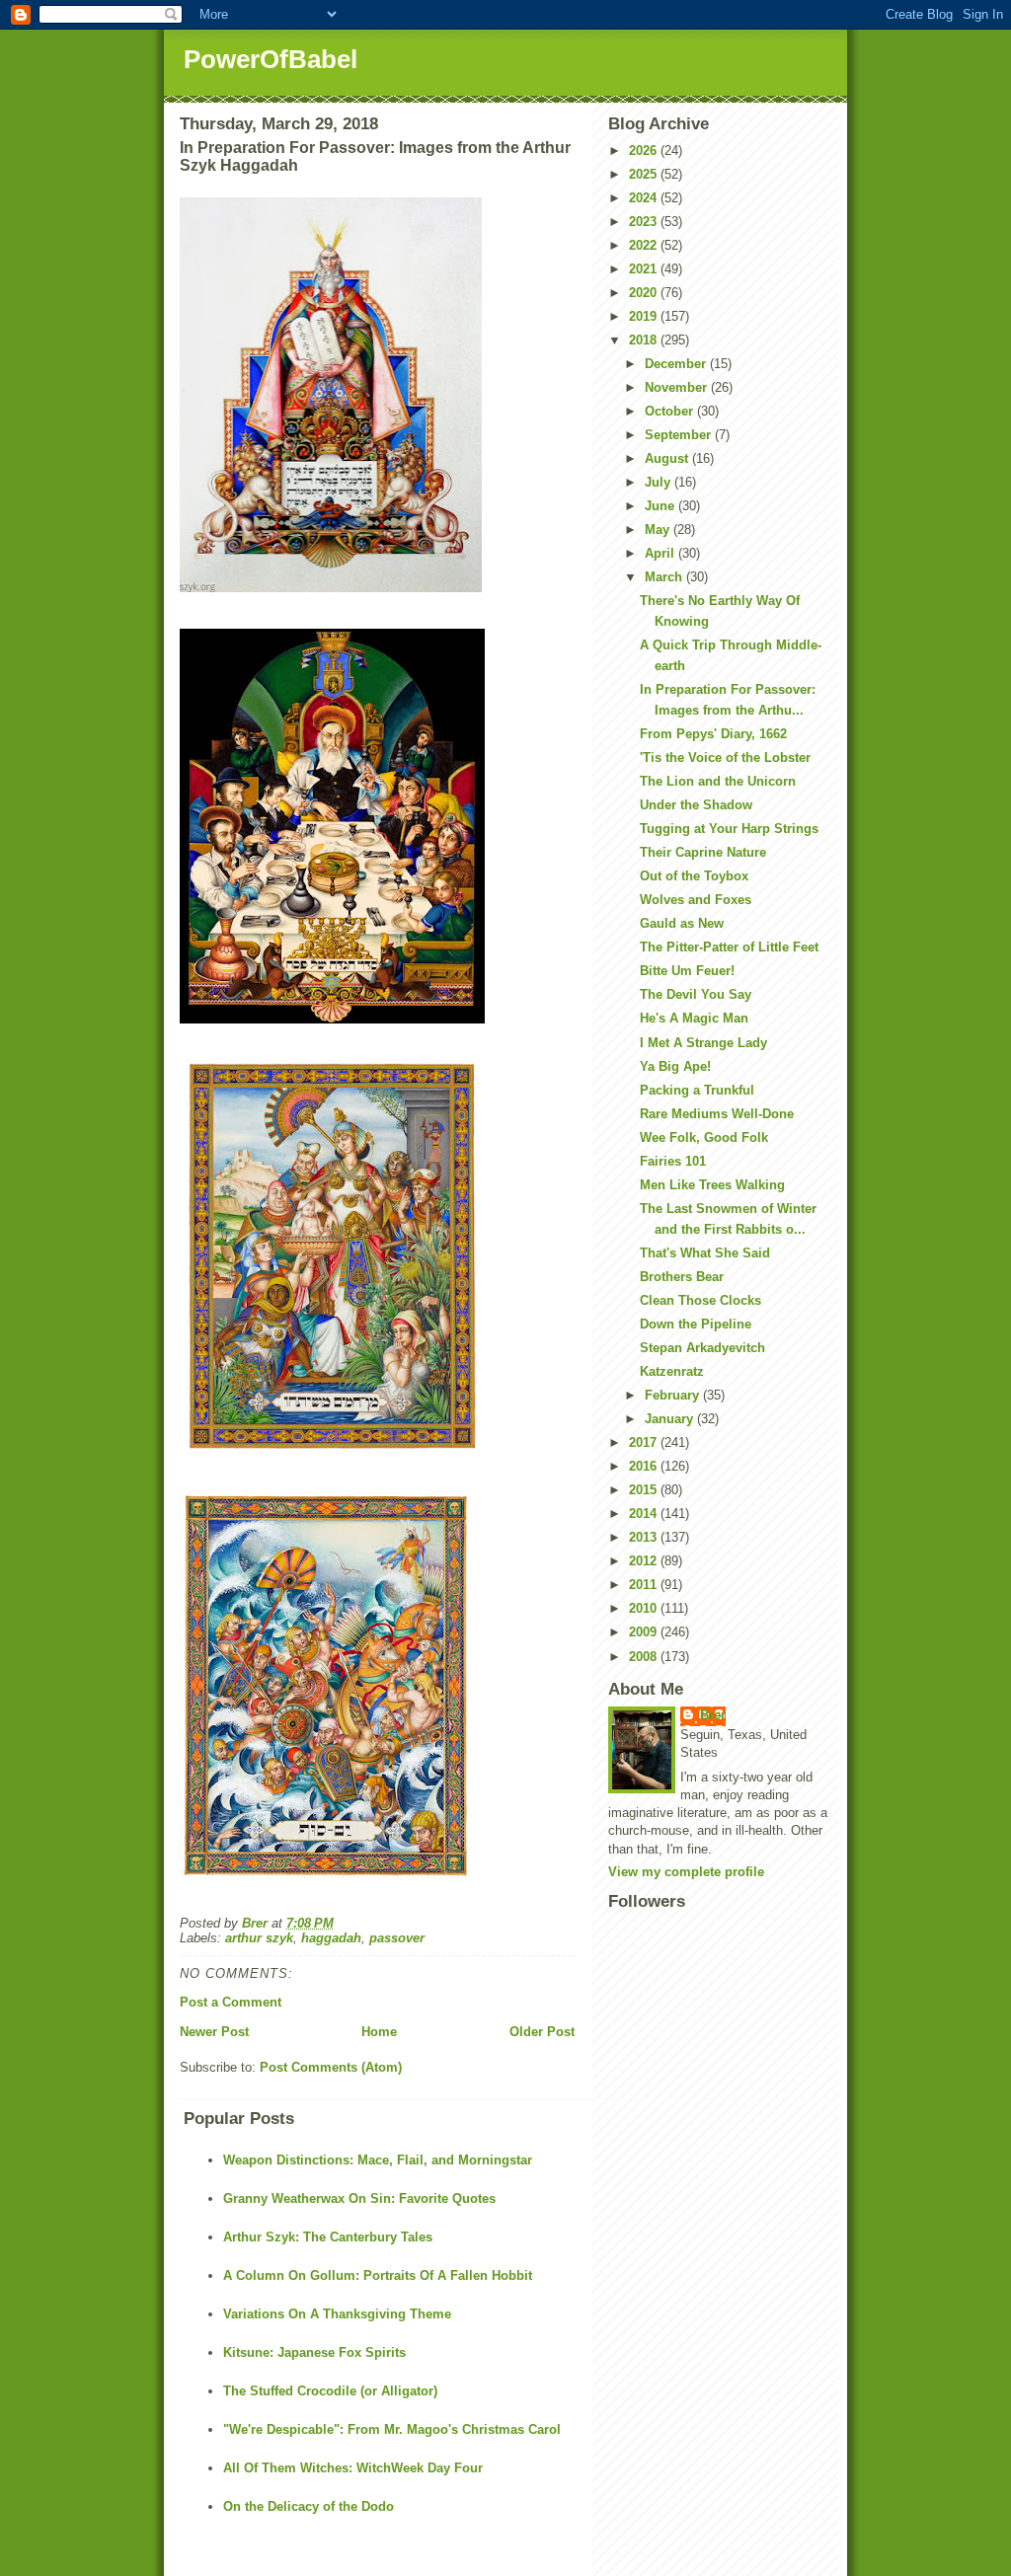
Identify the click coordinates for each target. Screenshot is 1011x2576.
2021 (645, 269)
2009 (645, 1632)
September (680, 435)
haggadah (331, 1938)
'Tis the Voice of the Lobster (725, 758)
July (660, 482)
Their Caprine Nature (703, 852)
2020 (645, 293)
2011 (645, 1585)
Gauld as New (682, 923)
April (661, 553)
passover (397, 1938)
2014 (645, 1514)
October (671, 411)
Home (379, 2032)
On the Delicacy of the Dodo (309, 2506)
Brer (713, 1715)
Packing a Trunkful (697, 1090)
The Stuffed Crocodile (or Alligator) (330, 2391)
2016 (645, 1466)
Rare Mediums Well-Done (717, 1114)
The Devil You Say (696, 994)
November (678, 387)
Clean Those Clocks (700, 1300)
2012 (645, 1561)
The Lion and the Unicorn (718, 781)
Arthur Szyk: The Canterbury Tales (328, 2237)
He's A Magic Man (694, 1018)
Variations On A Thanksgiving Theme (337, 2314)
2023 (645, 222)
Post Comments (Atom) (331, 2067)
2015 (645, 1490)
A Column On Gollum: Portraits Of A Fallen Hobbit (378, 2275)
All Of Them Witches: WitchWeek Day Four (353, 2468)
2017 (645, 1442)
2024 (645, 198)
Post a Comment (231, 2002)
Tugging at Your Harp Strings (729, 829)
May (659, 530)
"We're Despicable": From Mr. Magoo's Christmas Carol (392, 2429)
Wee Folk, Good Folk (704, 1137)
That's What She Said (705, 1253)
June (661, 506)
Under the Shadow (696, 805)
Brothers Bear (682, 1277)
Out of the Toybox (694, 876)
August (668, 458)
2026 (645, 151)
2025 (645, 174)
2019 (645, 316)
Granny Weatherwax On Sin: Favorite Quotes (359, 2198)
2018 (645, 340)
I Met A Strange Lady (703, 1043)
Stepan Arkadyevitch (702, 1348)
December (677, 364)
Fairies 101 (673, 1161)
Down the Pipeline (696, 1324)
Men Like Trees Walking (712, 1185)
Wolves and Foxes (696, 900)
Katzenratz (672, 1371)
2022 (645, 245)
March (665, 577)
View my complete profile (686, 1872)
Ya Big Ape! (675, 1066)
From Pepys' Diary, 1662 (713, 734)
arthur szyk (259, 1938)
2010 (645, 1608)
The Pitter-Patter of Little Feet (729, 947)
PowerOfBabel (271, 59)
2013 (645, 1537)
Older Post (542, 2032)
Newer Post (214, 2032)
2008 (645, 1657)
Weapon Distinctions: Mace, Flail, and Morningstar (378, 2160)
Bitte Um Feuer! (687, 971)
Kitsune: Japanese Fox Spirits (314, 2352)
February (674, 1395)
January (671, 1419)
